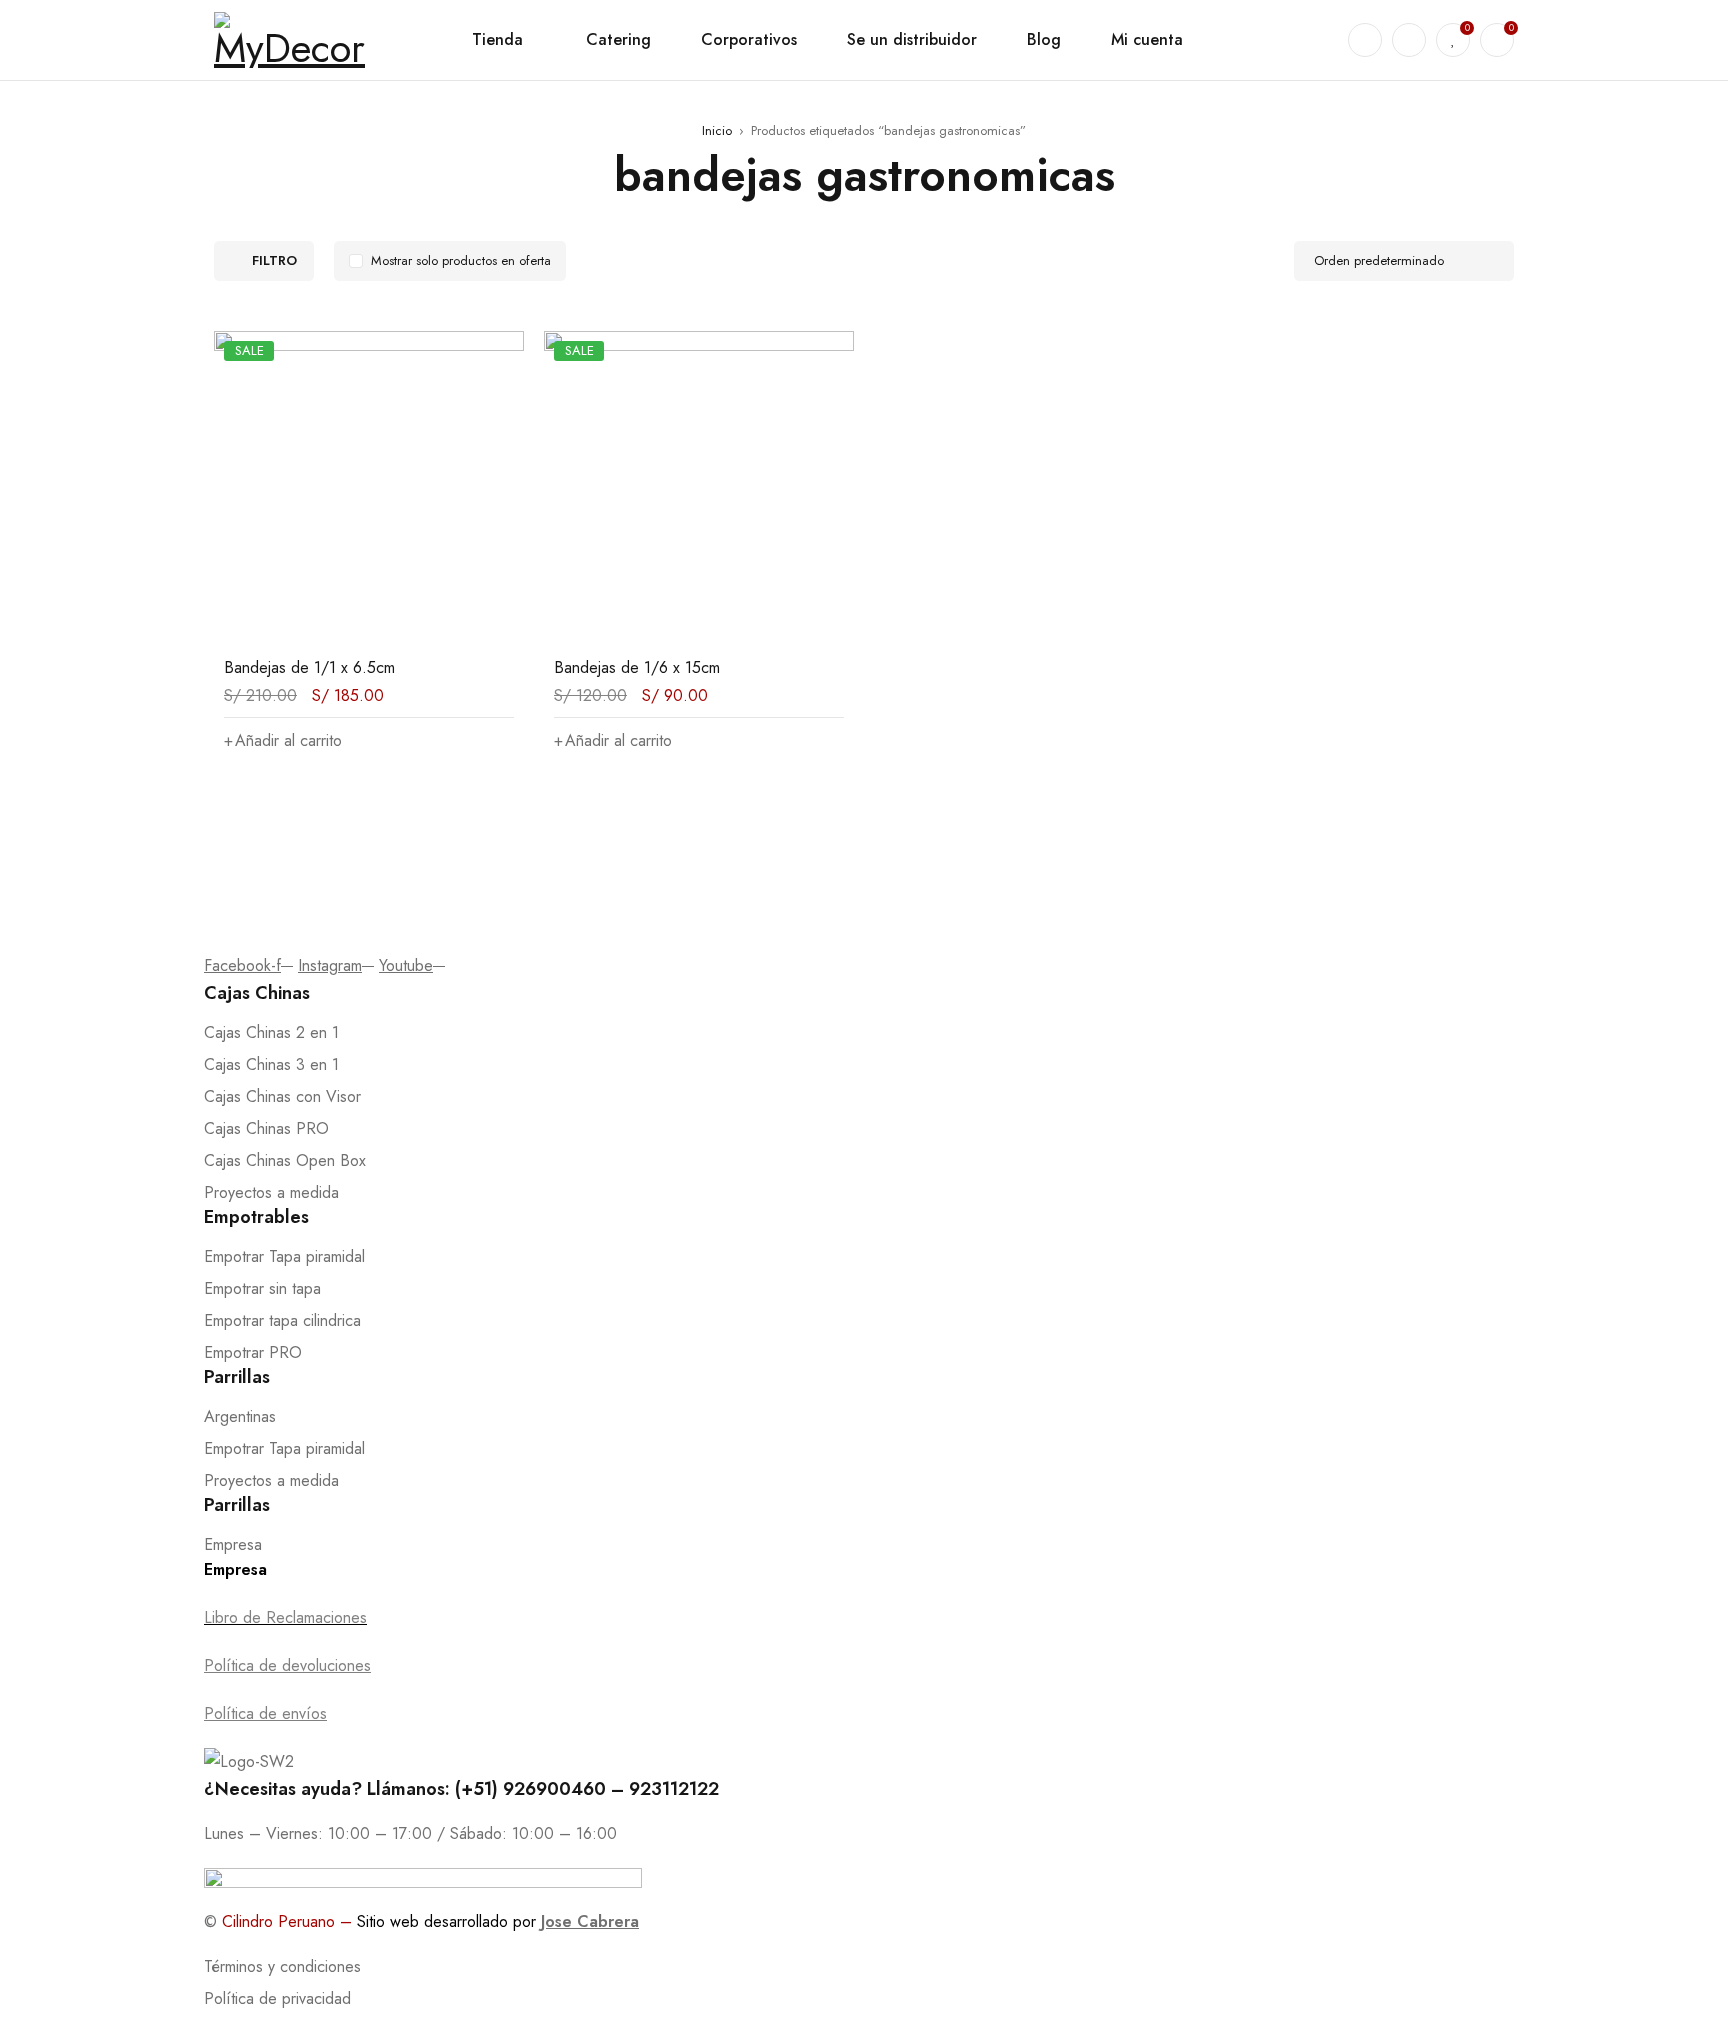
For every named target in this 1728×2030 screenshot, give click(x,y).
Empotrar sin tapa (262, 1288)
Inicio (717, 130)
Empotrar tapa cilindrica (282, 1320)
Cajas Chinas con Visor (282, 1096)
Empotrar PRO (253, 1352)
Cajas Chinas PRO (266, 1128)
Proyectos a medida (271, 1192)
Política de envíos (265, 1713)
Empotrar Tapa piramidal (284, 1256)
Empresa (233, 1544)
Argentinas (240, 1416)
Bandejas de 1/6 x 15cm (637, 667)
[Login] (1409, 40)
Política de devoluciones (287, 1665)
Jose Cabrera (590, 1921)
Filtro (274, 260)
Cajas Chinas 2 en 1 (271, 1032)
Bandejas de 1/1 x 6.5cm (309, 667)
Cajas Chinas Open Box (285, 1160)
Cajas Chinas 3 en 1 (271, 1064)
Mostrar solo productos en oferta (461, 260)
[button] (283, 741)
